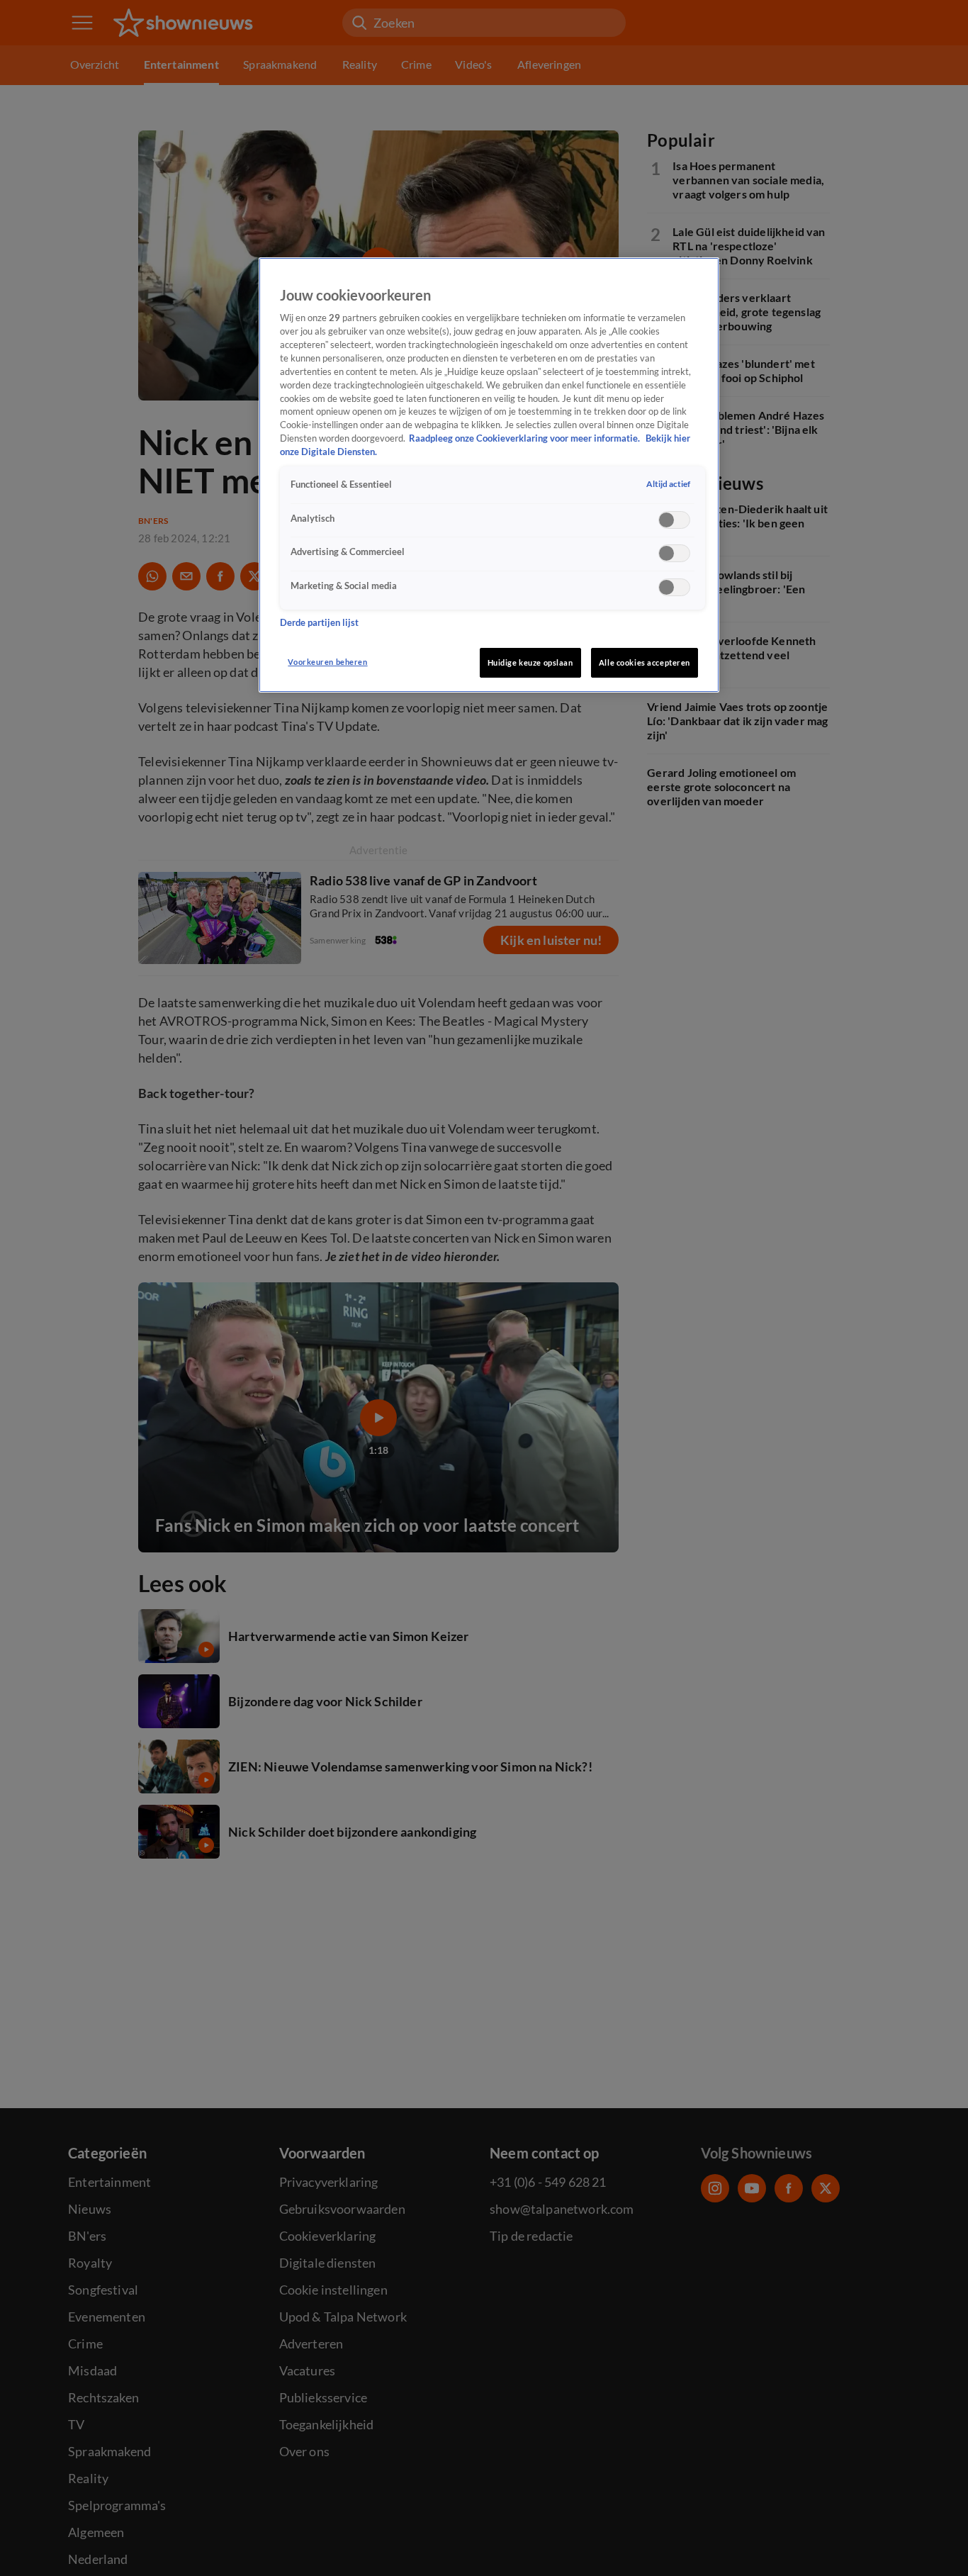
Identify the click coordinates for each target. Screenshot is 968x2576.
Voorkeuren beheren (327, 662)
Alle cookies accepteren (645, 662)
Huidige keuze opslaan (530, 662)
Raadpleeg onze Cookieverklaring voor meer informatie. (525, 439)
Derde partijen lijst (319, 623)
